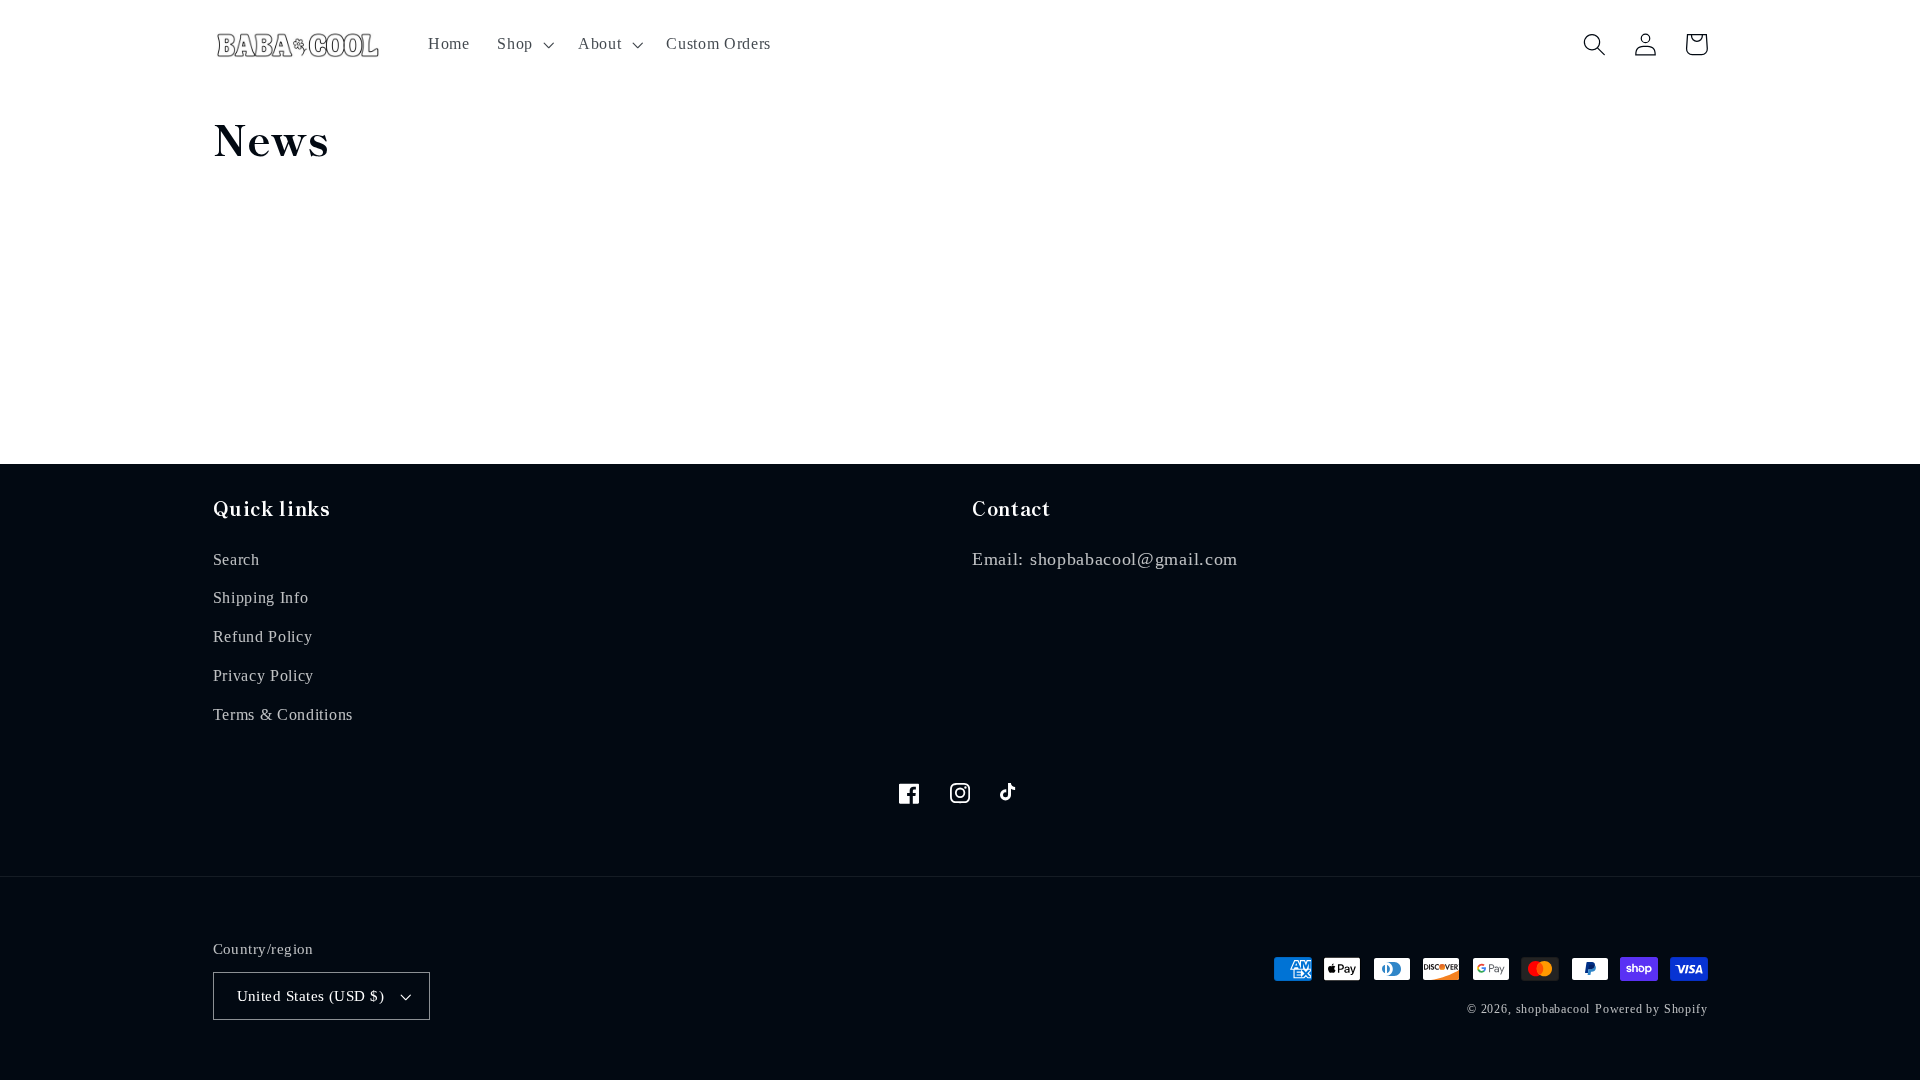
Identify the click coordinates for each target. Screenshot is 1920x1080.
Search (236, 559)
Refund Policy (263, 636)
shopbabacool (1553, 1009)
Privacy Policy (264, 675)
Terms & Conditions (283, 714)
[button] (523, 44)
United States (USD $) (311, 996)
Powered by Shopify (1651, 1009)
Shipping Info (261, 597)
